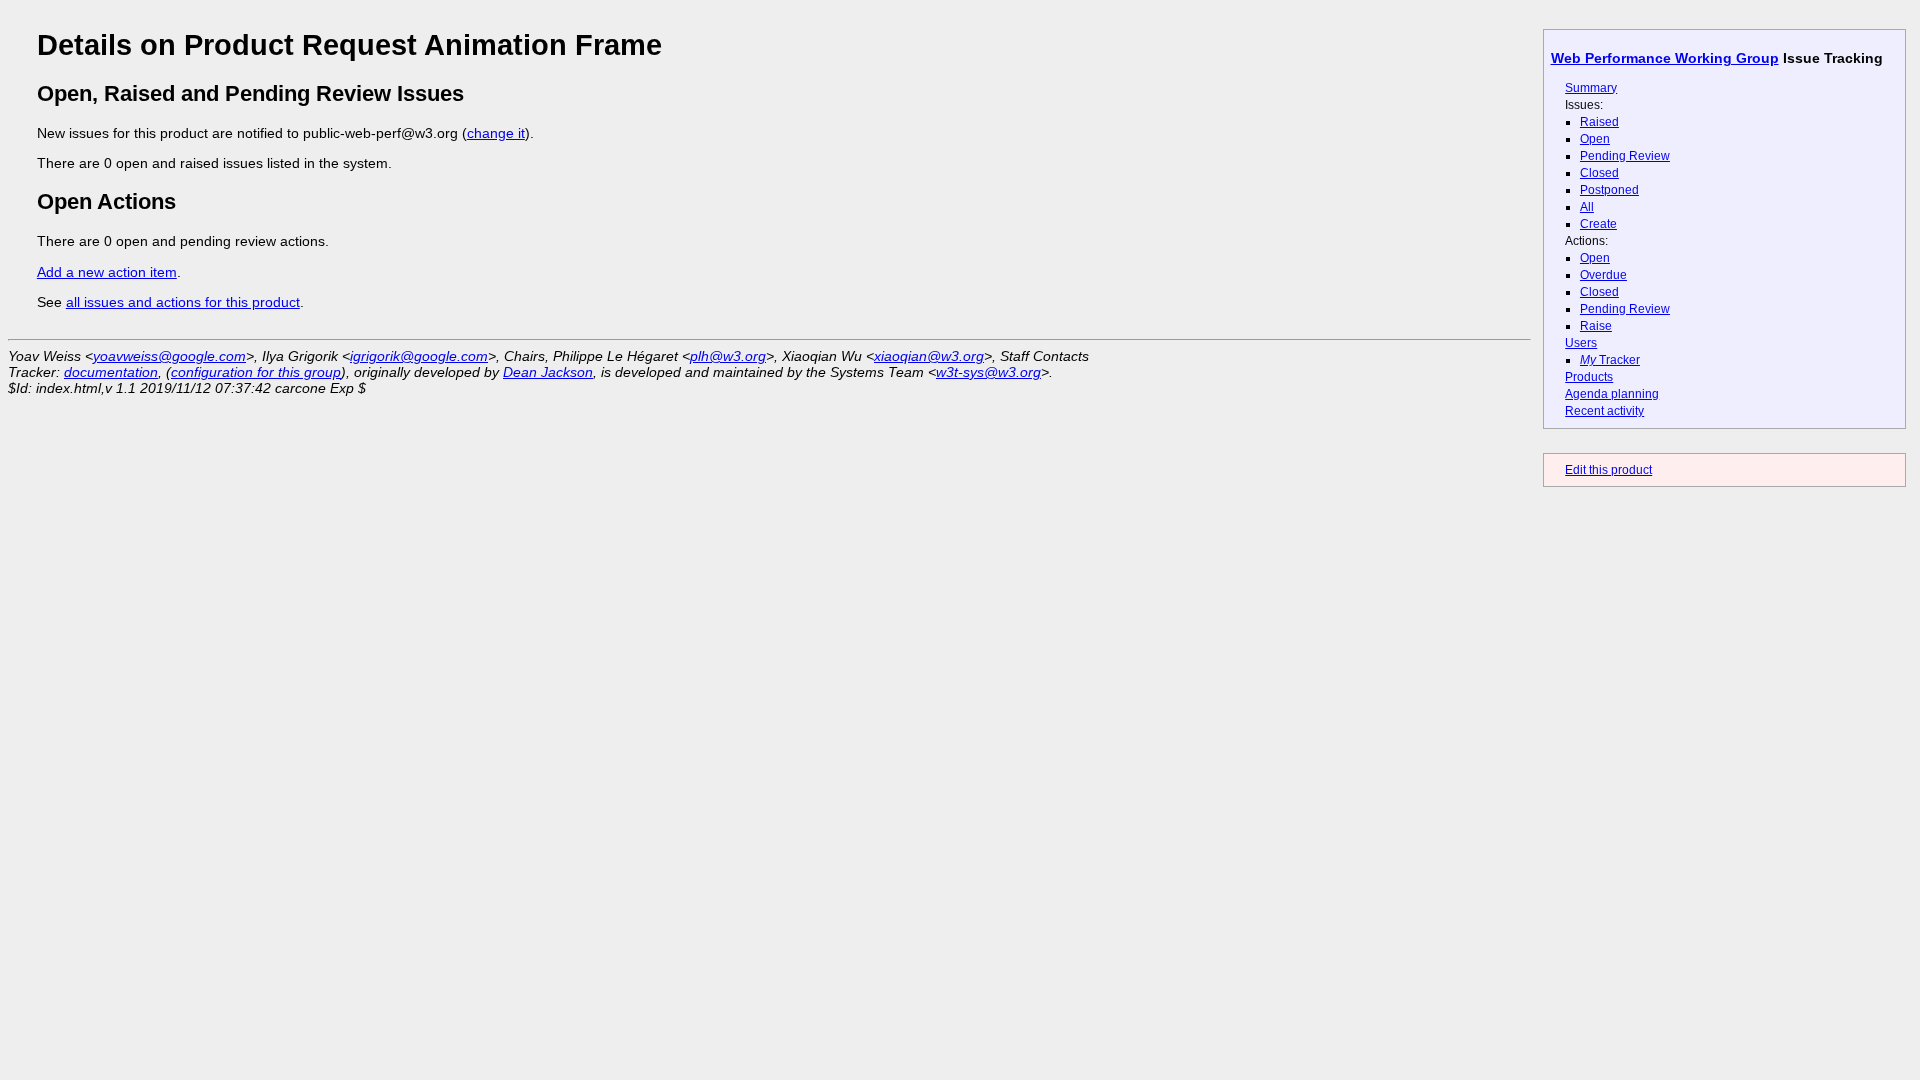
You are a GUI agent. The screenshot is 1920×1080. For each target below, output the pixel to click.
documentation (111, 372)
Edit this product (1608, 470)
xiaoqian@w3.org (929, 356)
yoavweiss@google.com (169, 356)
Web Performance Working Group (1665, 58)
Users (1581, 343)
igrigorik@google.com (419, 356)
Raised (1599, 122)
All (1587, 207)
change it (496, 133)
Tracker (1610, 360)
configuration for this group (256, 372)
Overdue (1603, 275)
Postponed (1609, 190)
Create (1598, 224)
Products (1589, 377)
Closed (1599, 173)
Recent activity (1604, 411)
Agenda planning (1612, 394)
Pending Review (1625, 156)
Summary (1591, 88)
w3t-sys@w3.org (988, 372)
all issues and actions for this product (183, 302)
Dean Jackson (548, 372)
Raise (1596, 326)
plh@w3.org (728, 356)
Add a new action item (107, 272)
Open (1595, 139)
